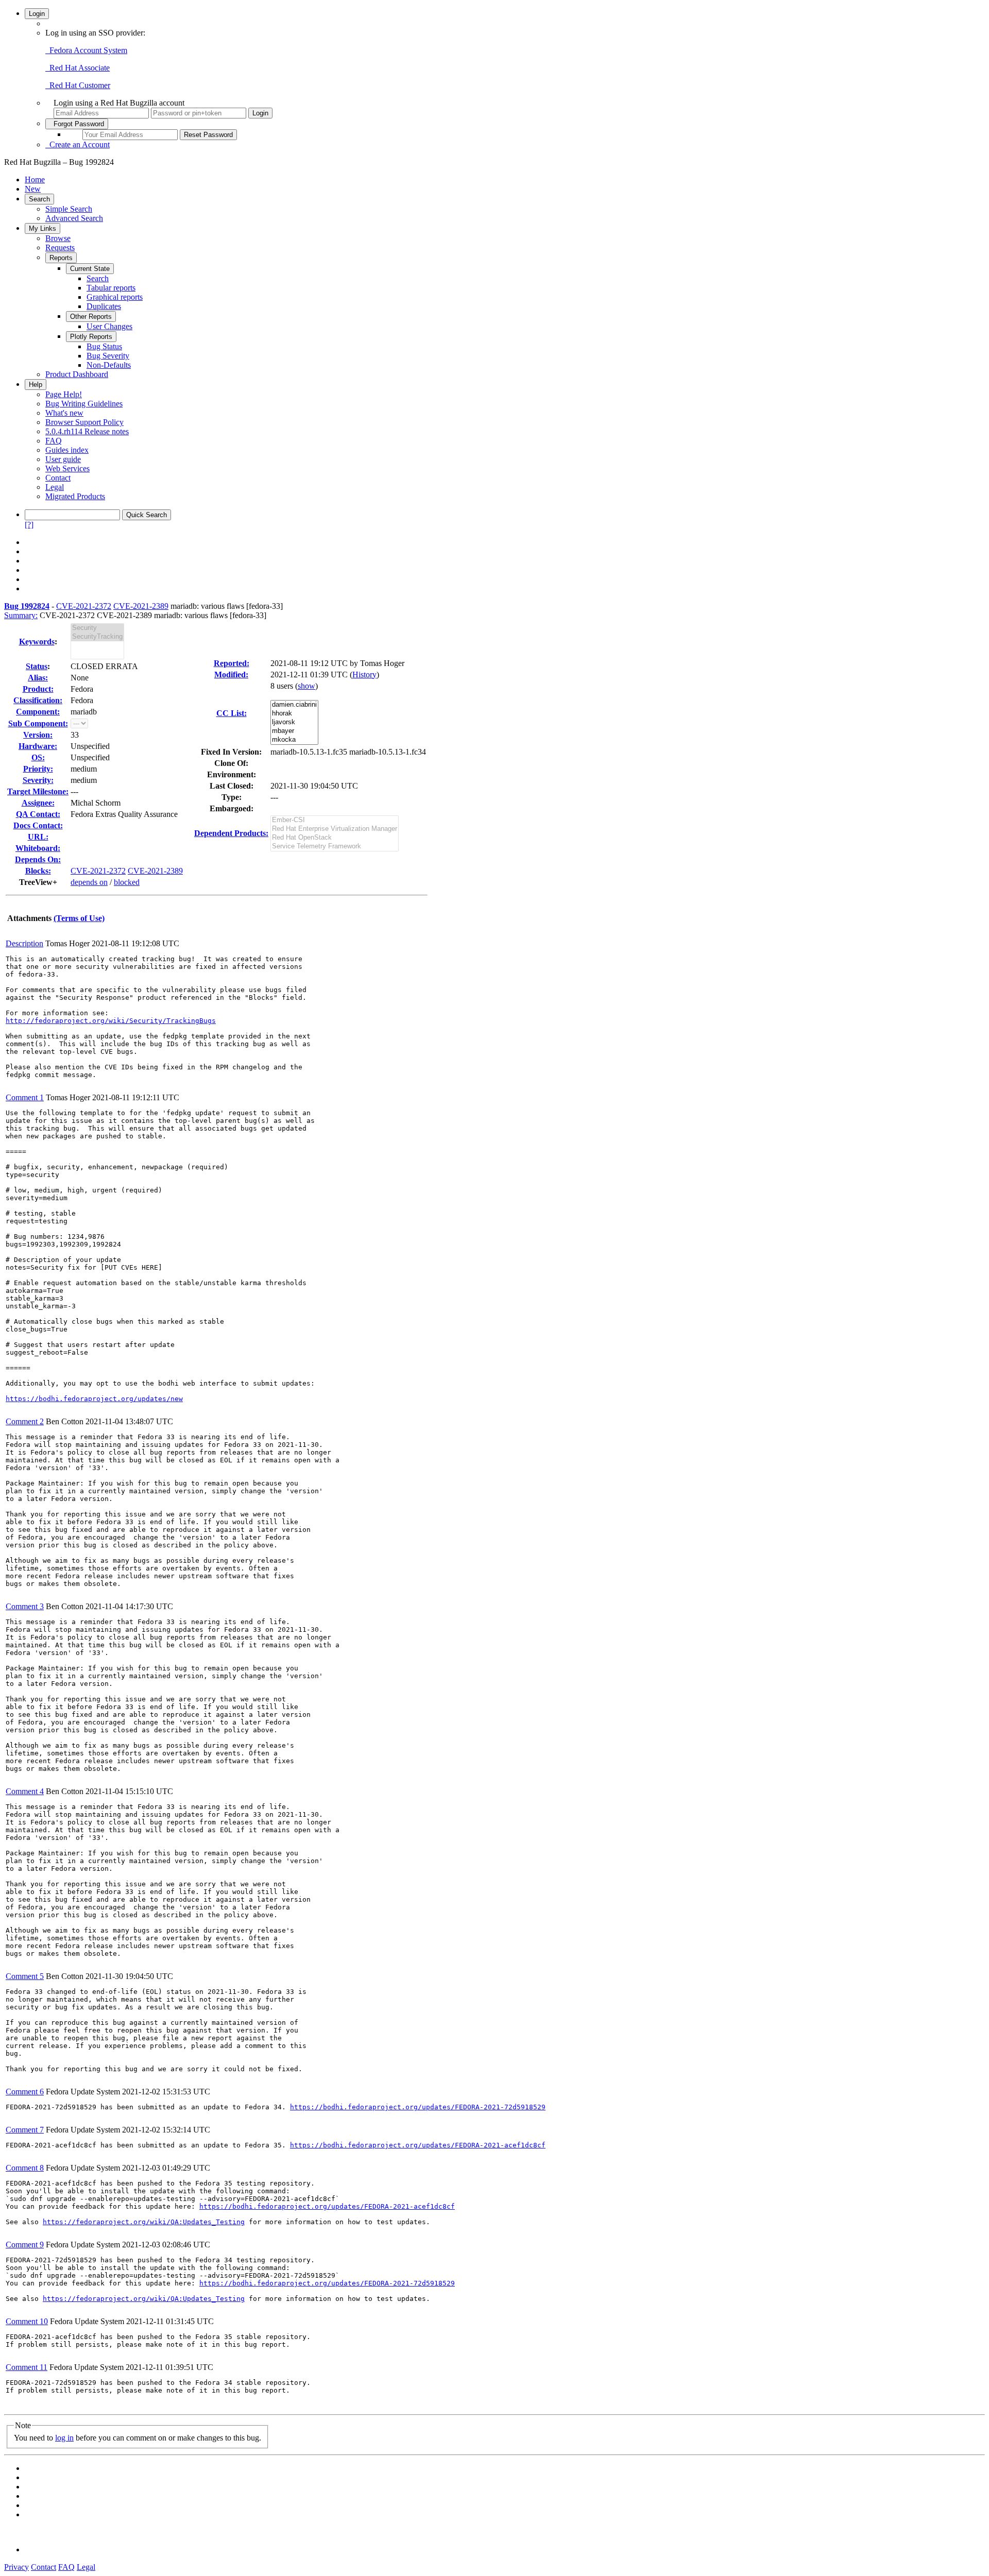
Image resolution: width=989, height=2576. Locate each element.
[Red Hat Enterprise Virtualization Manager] (335, 829)
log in (64, 2438)
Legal (55, 487)
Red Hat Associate (78, 68)
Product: (38, 689)
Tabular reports (111, 288)
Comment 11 (27, 2367)
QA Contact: (38, 814)
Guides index (67, 450)
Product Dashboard (77, 374)
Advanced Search (74, 218)
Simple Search (69, 209)
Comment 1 (25, 1097)
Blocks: (38, 871)
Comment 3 (25, 1606)
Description (24, 943)
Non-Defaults (109, 365)
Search (39, 199)
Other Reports (91, 317)
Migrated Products (75, 496)
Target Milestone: (38, 791)
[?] (29, 525)
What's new (64, 413)
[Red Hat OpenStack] (335, 838)
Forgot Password (77, 124)
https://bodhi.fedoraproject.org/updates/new (94, 1399)
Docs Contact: (38, 825)
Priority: (38, 769)
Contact (58, 478)
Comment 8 (25, 2168)
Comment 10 (27, 2321)
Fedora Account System (86, 50)
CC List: (232, 713)
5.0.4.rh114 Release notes (87, 431)
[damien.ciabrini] (294, 705)
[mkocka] (294, 740)
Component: (38, 712)
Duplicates (104, 306)
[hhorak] (294, 714)
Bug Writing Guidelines (84, 404)
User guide (63, 459)
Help (36, 385)
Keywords (37, 642)
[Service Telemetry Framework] (335, 847)
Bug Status (104, 346)
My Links (42, 228)
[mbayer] (294, 731)
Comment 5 (25, 1976)
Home (35, 180)
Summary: (21, 615)
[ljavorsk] (294, 722)
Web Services (67, 468)
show (306, 686)
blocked (127, 882)
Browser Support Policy (84, 422)
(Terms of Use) (79, 918)
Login (37, 14)
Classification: (38, 700)
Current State (90, 269)
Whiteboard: (38, 848)
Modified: (231, 675)
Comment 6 (25, 2092)
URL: (38, 837)
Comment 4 (25, 1791)
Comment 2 (25, 1421)
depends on (89, 882)
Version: (38, 735)
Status (37, 666)
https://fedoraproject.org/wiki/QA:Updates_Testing (144, 2222)
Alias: (38, 678)
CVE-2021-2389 (141, 606)
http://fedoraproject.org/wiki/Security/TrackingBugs (111, 1021)
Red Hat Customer (78, 85)
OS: (38, 757)
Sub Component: (38, 723)
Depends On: (38, 859)
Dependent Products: (231, 833)
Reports (61, 258)
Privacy (16, 2567)
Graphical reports (115, 297)
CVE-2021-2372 (84, 606)
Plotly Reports (91, 337)
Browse (58, 238)
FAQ (54, 441)
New (33, 189)
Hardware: (38, 746)
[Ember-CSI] (335, 820)
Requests (60, 248)
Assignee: (38, 803)
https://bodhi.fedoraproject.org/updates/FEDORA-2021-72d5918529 (418, 2107)
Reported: (232, 663)
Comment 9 (25, 2245)
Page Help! (64, 394)
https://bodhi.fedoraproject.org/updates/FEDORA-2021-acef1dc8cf (418, 2145)
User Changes (109, 326)
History (364, 675)
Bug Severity (108, 356)
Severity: (38, 780)
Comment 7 (25, 2130)
